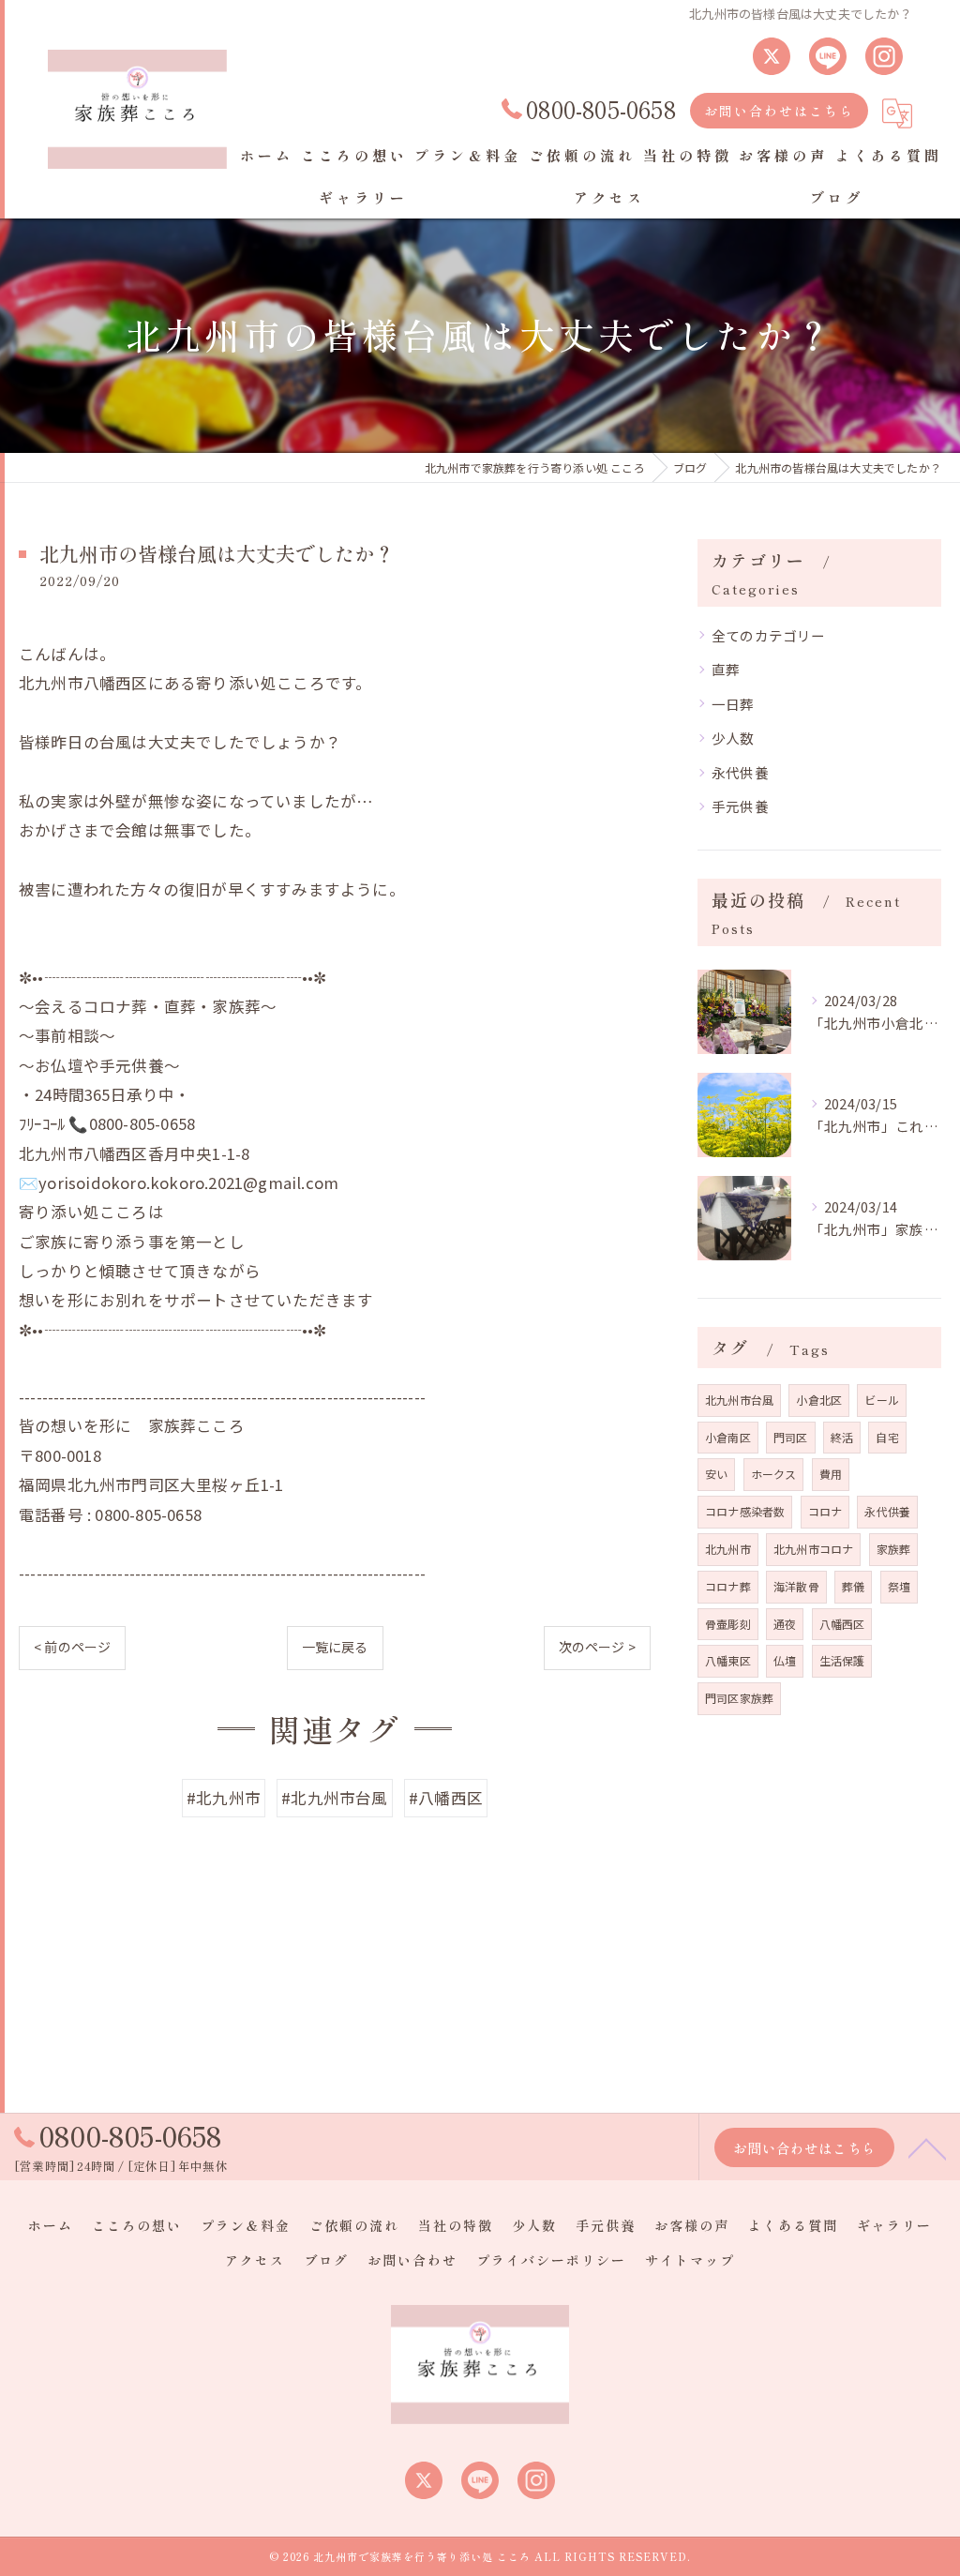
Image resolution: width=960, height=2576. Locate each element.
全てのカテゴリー (769, 635)
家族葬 (894, 1549)
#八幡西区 (446, 1798)
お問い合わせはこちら (779, 111)
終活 (842, 1437)
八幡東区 (728, 1660)
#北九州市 (224, 1798)
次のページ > (597, 1647)
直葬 (726, 669)
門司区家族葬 (739, 1698)
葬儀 (853, 1586)
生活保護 (842, 1660)
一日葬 (733, 704)
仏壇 (785, 1660)
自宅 (887, 1437)
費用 (831, 1474)
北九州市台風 (739, 1400)
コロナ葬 (728, 1586)
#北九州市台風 (334, 1798)
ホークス (774, 1474)
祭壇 (899, 1586)
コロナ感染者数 (745, 1511)
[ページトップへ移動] (927, 2147)
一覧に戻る (335, 1647)
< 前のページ (72, 1647)
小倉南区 (728, 1437)
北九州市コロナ (813, 1549)
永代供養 (740, 772)
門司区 (791, 1437)
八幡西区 (842, 1624)
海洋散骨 (796, 1586)
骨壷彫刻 (728, 1624)
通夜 (785, 1624)
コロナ (825, 1511)
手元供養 (740, 806)
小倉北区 (819, 1400)
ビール (882, 1400)
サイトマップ (690, 2260)
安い (716, 1474)
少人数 (733, 738)
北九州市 (728, 1549)
